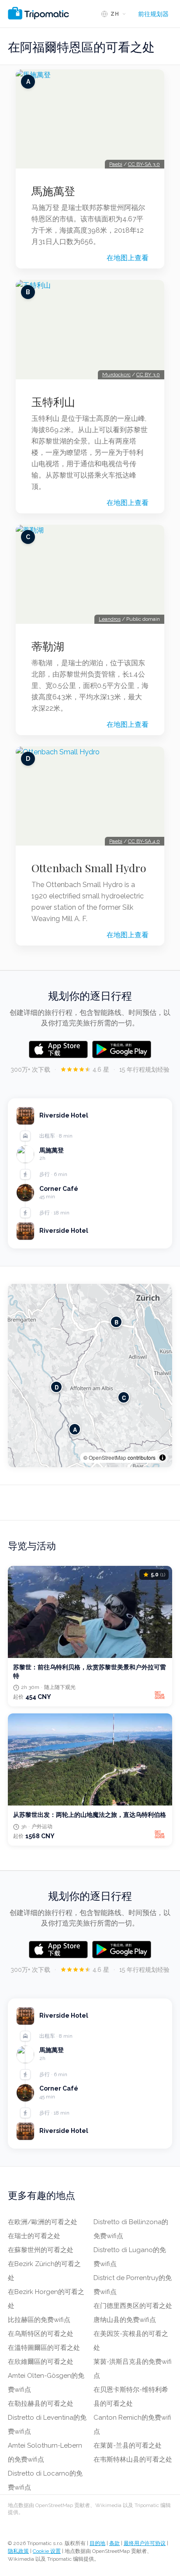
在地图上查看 (128, 258)
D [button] (57, 1387)
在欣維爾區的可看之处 (41, 2362)
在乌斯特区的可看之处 (41, 2334)
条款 (114, 2543)
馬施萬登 (53, 191)
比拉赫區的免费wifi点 (39, 2320)
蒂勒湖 (48, 646)
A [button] (75, 1429)
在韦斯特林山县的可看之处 (133, 2459)
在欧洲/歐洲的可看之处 (43, 2222)
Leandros (110, 619)
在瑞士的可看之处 (34, 2236)
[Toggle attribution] (163, 1458)
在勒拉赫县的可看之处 (41, 2404)
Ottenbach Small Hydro (89, 868)
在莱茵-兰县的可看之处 (128, 2445)
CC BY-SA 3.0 (144, 164)
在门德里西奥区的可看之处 (133, 2306)
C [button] (124, 1398)
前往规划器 (153, 14)
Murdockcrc (116, 375)
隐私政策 (18, 2551)
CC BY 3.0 (148, 375)
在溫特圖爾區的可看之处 (44, 2348)
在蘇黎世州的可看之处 (41, 2250)
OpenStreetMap (107, 1457)
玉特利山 (53, 402)
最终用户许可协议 (145, 2543)
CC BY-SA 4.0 (144, 841)
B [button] (116, 1322)
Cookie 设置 (47, 2551)
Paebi (116, 164)
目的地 (97, 2543)
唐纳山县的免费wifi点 (125, 2320)
